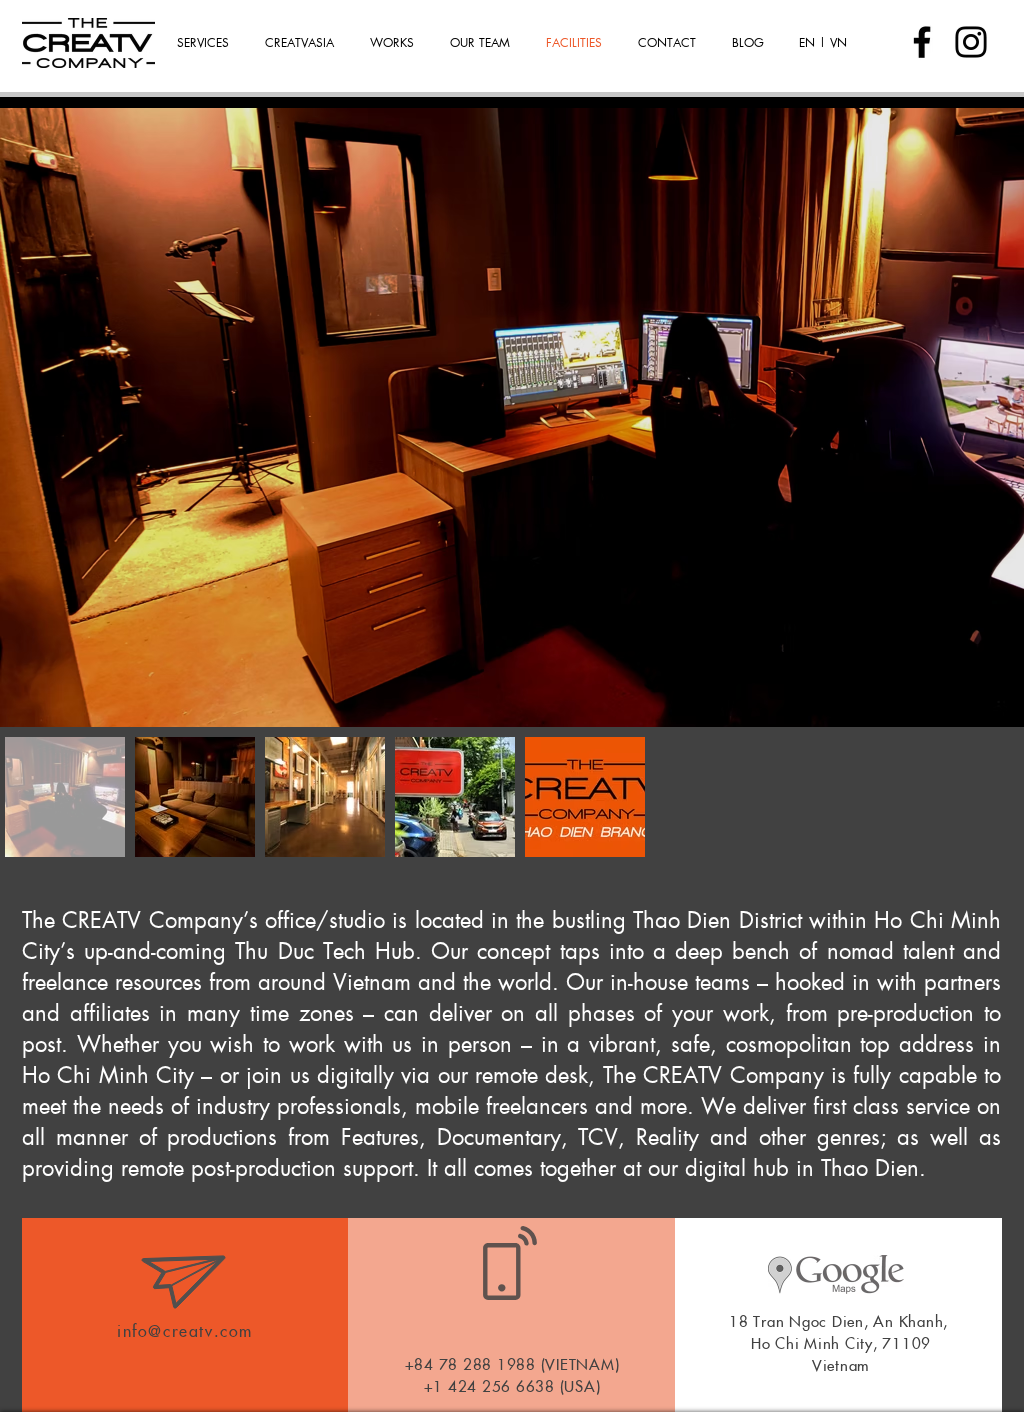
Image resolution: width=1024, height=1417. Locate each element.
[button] (395, 42)
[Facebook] (922, 42)
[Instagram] (971, 42)
